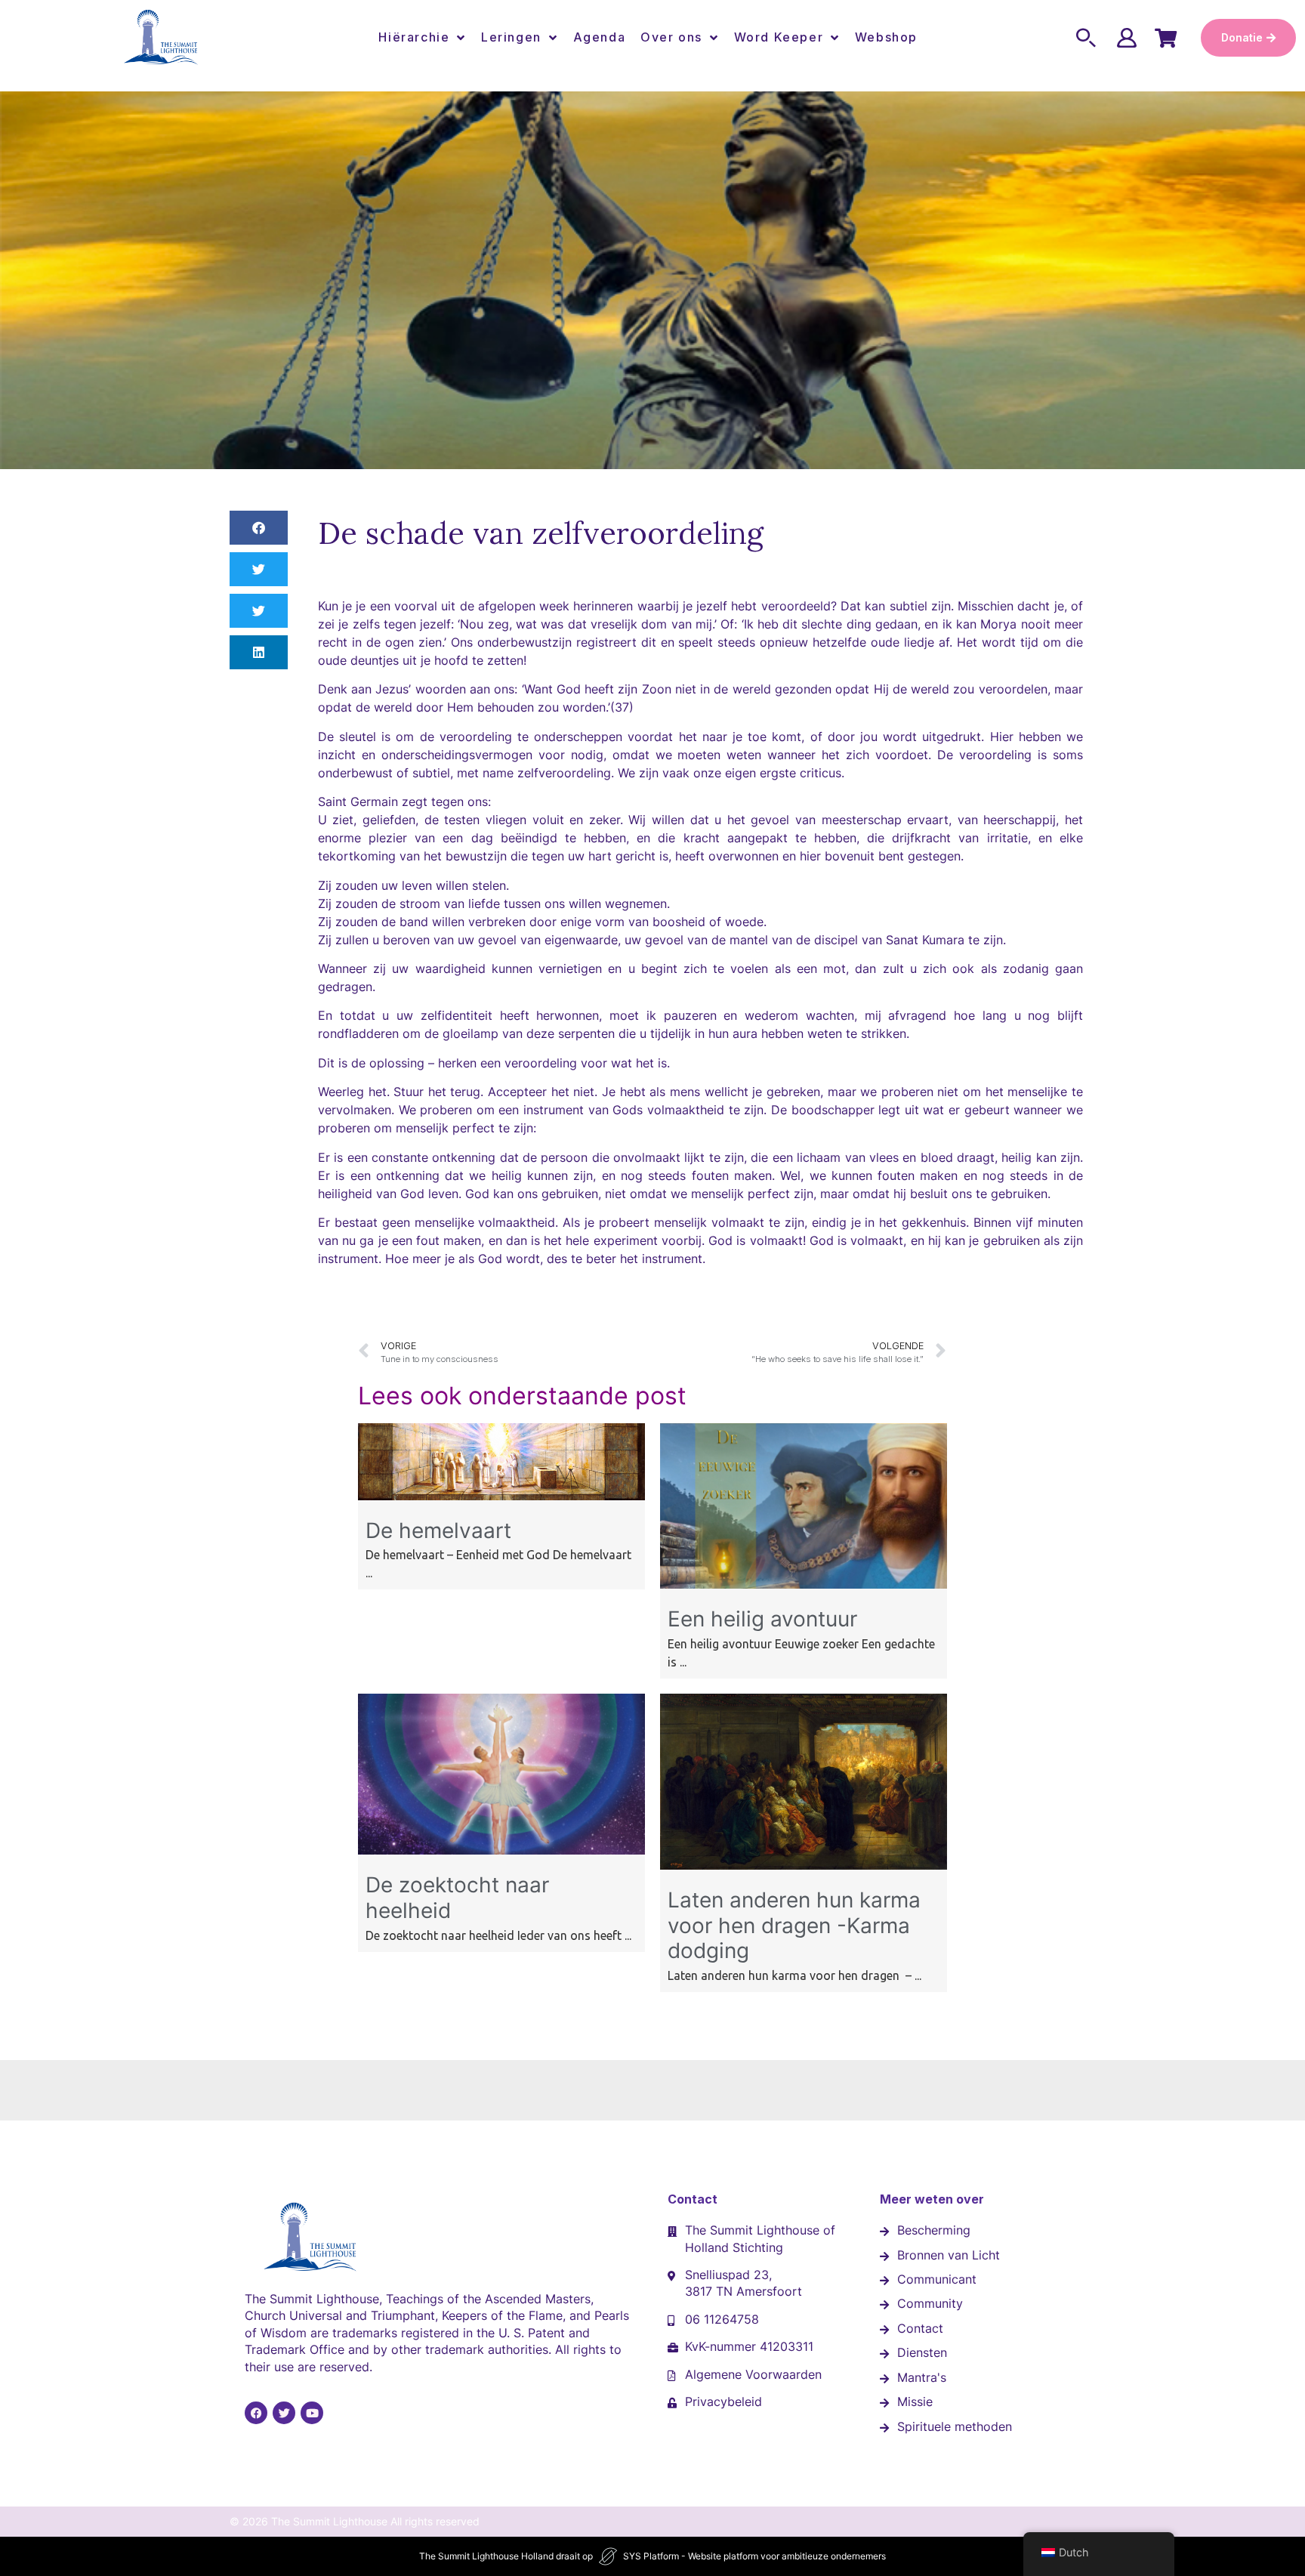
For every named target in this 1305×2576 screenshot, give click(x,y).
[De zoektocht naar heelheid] (501, 1850)
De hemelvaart (438, 1530)
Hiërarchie (414, 37)
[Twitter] (284, 2413)
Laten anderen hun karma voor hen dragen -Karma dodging (794, 1925)
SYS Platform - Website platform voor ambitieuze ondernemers (754, 2556)
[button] (259, 528)
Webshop (886, 37)
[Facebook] (256, 2413)
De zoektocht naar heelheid (457, 1898)
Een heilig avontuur (762, 1619)
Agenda (600, 37)
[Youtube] (312, 2413)
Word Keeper (779, 37)
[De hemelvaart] (501, 1496)
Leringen (511, 37)
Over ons (671, 37)
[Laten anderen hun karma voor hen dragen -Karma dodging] (804, 1865)
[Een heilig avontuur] (804, 1584)
